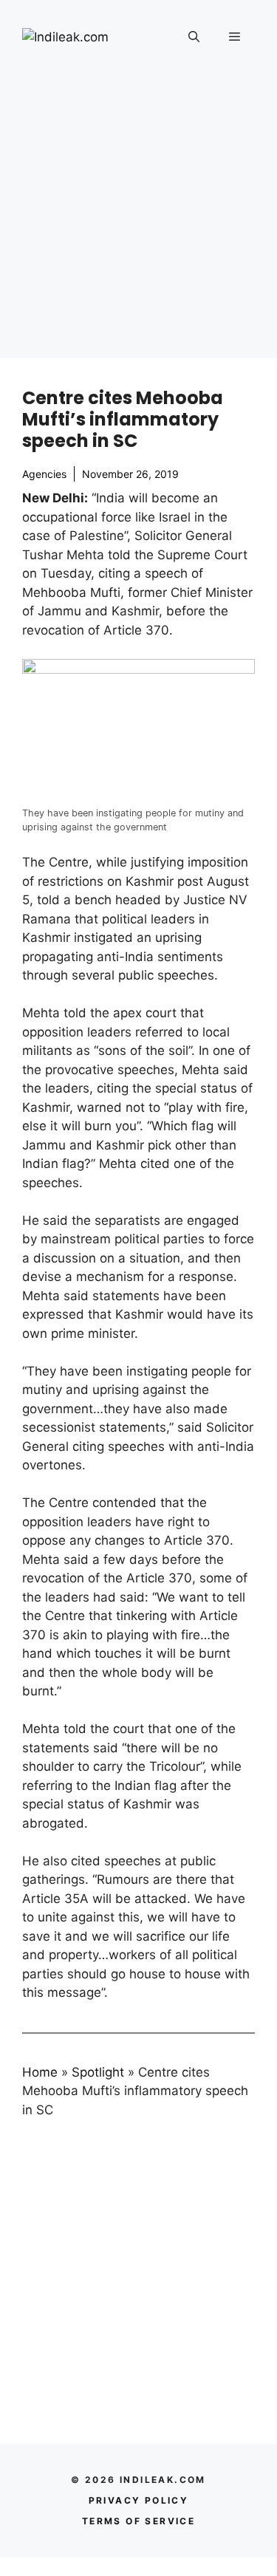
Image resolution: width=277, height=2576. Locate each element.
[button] (194, 37)
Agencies (44, 474)
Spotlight (98, 2072)
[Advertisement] (138, 220)
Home (40, 2072)
